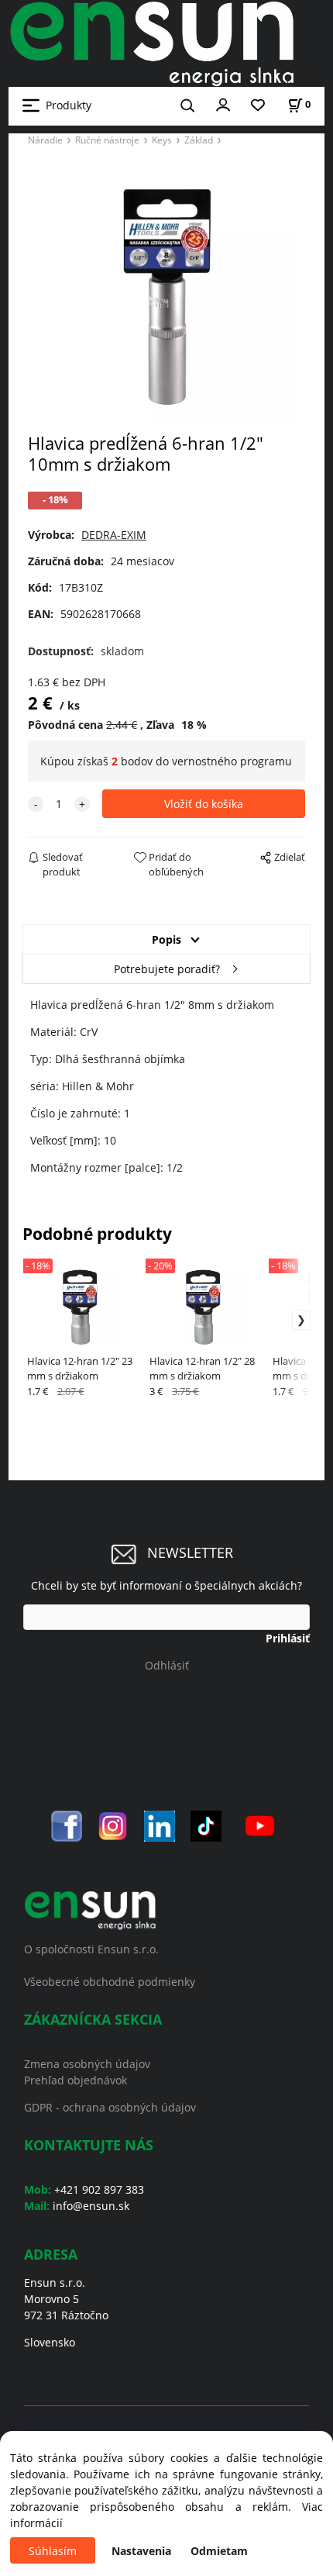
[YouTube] (260, 1825)
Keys (162, 140)
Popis (166, 939)
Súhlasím (53, 2551)
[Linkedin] (160, 1825)
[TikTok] (206, 1825)
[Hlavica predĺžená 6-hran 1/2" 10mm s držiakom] (166, 294)
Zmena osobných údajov (87, 2064)
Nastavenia (141, 2551)
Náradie (45, 140)
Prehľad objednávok (76, 2080)
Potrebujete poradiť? (167, 969)
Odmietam (219, 2551)
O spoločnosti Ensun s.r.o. (91, 1949)
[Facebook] (67, 1825)
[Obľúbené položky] (258, 106)
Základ (199, 140)
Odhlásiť (167, 1665)
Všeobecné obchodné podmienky (110, 1982)
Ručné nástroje (107, 140)
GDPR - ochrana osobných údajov (110, 2107)
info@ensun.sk (91, 2206)
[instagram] (113, 1825)
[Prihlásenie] (223, 104)
